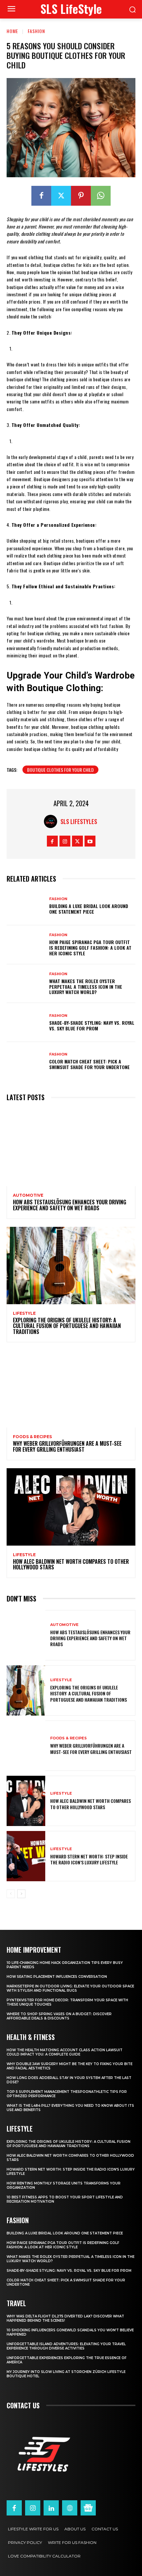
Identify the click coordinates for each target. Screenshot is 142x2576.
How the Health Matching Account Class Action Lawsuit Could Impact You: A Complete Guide (65, 2052)
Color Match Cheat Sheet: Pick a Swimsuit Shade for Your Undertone (89, 1064)
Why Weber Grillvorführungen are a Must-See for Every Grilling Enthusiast (67, 1446)
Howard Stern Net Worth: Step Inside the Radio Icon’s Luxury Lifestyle (89, 1859)
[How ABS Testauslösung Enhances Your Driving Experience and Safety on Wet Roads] (71, 1147)
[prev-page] (11, 1894)
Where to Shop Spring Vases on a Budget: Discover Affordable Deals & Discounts (59, 2016)
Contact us (23, 2405)
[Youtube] (90, 841)
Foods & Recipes (32, 1437)
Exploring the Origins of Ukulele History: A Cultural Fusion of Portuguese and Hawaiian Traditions (67, 1326)
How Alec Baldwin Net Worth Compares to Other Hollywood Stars (71, 1564)
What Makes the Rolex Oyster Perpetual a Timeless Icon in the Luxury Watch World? (86, 987)
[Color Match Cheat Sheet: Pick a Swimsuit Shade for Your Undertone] (26, 1061)
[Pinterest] (81, 196)
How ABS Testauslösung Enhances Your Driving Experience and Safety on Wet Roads (70, 1205)
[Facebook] (41, 196)
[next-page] (21, 1894)
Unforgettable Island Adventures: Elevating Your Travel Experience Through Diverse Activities (66, 2346)
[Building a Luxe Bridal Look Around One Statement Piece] (26, 906)
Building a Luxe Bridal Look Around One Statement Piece (89, 909)
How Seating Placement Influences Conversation (57, 1977)
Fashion (36, 31)
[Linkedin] (51, 2508)
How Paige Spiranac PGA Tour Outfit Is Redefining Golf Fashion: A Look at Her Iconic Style (90, 948)
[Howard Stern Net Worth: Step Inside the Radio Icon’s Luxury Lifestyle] (26, 1856)
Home (12, 31)
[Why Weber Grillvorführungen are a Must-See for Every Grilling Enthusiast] (71, 1389)
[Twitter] (61, 196)
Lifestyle (24, 1313)
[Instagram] (65, 841)
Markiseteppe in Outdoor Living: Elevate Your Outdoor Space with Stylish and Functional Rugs (70, 1988)
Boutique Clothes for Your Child (60, 770)
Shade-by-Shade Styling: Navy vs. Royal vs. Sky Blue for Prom (92, 1025)
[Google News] (88, 2508)
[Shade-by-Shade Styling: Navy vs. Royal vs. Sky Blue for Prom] (26, 1022)
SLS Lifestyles (79, 821)
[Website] (70, 2508)
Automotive (28, 1195)
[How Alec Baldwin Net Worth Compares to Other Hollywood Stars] (71, 1507)
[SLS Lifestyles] (52, 821)
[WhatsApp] (101, 196)
